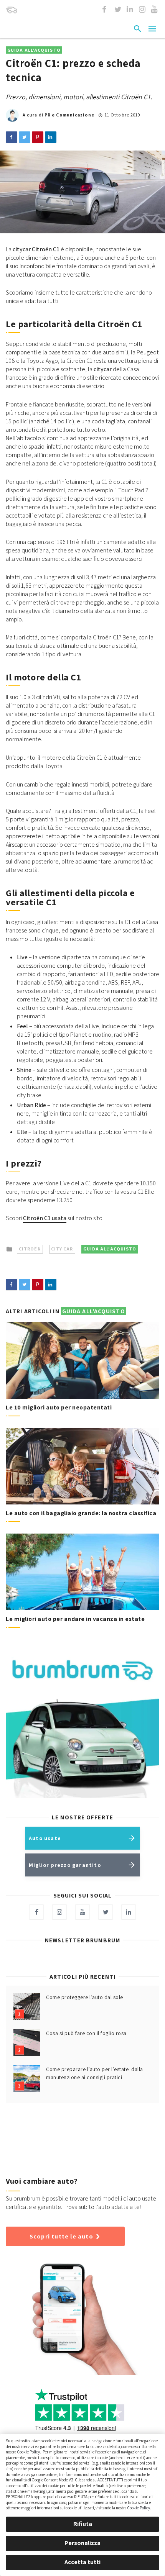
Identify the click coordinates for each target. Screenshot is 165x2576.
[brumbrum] (12, 10)
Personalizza (82, 2543)
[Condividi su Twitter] (25, 137)
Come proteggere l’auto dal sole (85, 1997)
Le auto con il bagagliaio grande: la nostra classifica (81, 1513)
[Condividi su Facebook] (12, 137)
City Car (62, 1249)
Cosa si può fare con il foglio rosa (86, 2033)
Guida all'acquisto (34, 50)
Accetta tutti (82, 2562)
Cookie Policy (29, 2452)
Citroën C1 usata (45, 1218)
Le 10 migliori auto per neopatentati (59, 1407)
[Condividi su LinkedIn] (51, 137)
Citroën (30, 1249)
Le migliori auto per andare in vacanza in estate (75, 1619)
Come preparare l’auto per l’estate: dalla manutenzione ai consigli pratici (95, 2073)
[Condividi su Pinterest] (38, 137)
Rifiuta (83, 2524)
